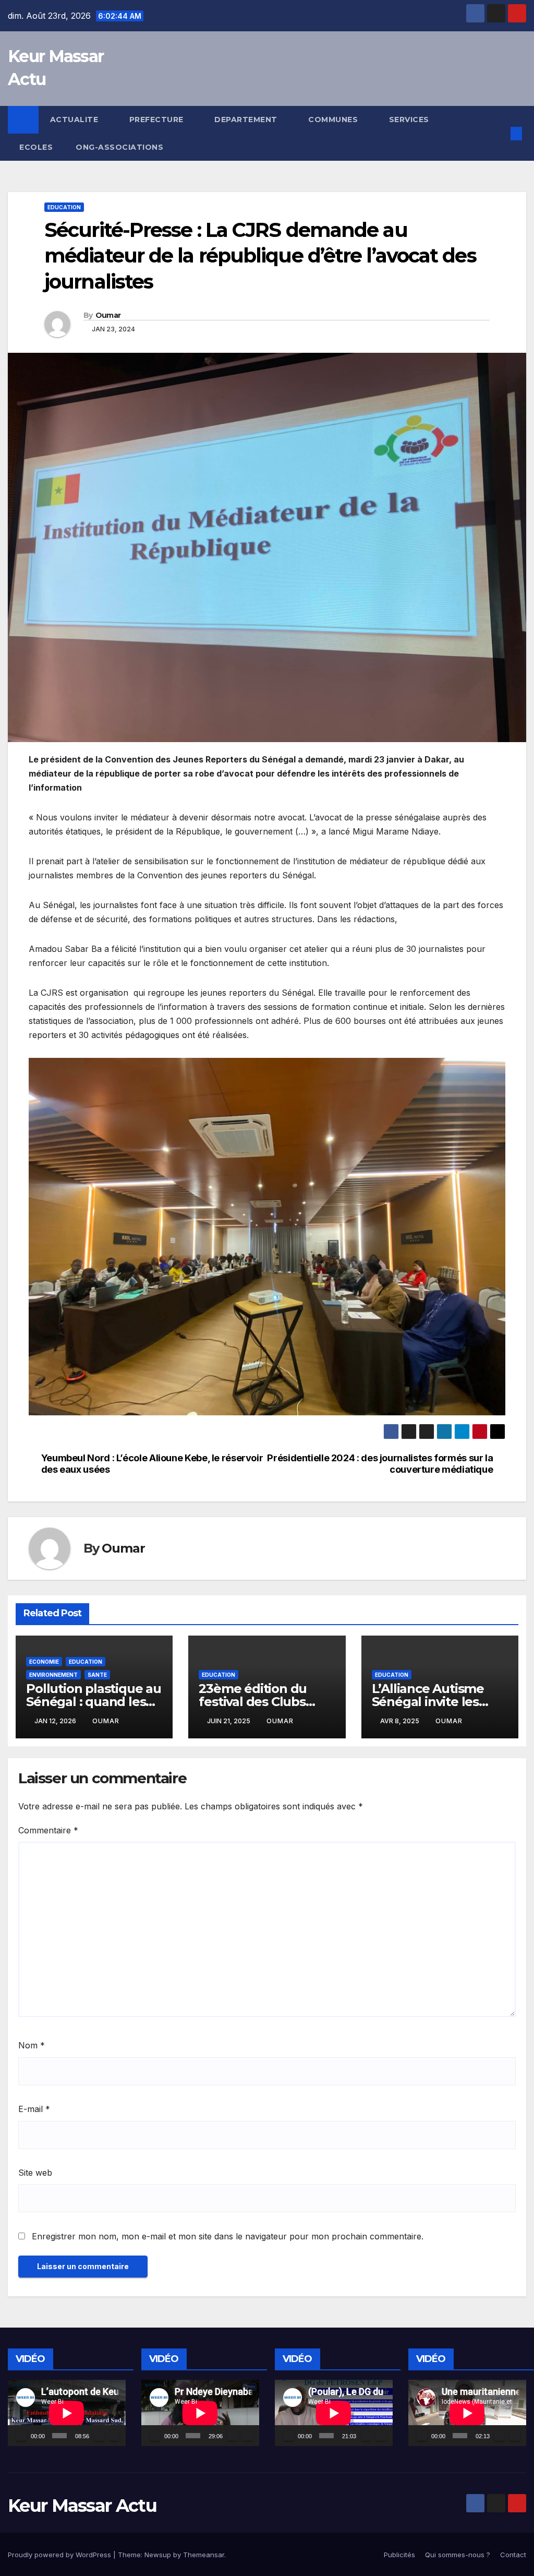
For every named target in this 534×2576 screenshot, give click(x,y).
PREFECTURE (158, 120)
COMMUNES (334, 120)
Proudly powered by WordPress (60, 2555)
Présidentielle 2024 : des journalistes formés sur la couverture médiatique (380, 1464)
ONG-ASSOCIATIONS (119, 147)
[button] (500, 134)
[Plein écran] (114, 2436)
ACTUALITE (75, 120)
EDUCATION (64, 207)
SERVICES (410, 120)
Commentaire (48, 1830)
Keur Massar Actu (82, 2506)
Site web (35, 2173)
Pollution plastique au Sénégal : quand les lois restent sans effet (94, 1702)
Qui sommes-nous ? (458, 2555)
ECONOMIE (44, 1662)
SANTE (97, 1675)
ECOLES (36, 147)
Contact (513, 2555)
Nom (32, 2045)
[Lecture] (21, 2436)
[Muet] (99, 2436)
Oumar (108, 315)
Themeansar (204, 2555)
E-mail (34, 2109)
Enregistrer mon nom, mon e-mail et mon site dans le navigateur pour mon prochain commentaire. (228, 2236)
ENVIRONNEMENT (53, 1675)
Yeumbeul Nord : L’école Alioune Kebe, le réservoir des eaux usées (152, 1464)
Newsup (158, 2555)
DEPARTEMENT (247, 120)
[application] (67, 2413)
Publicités (399, 2555)
